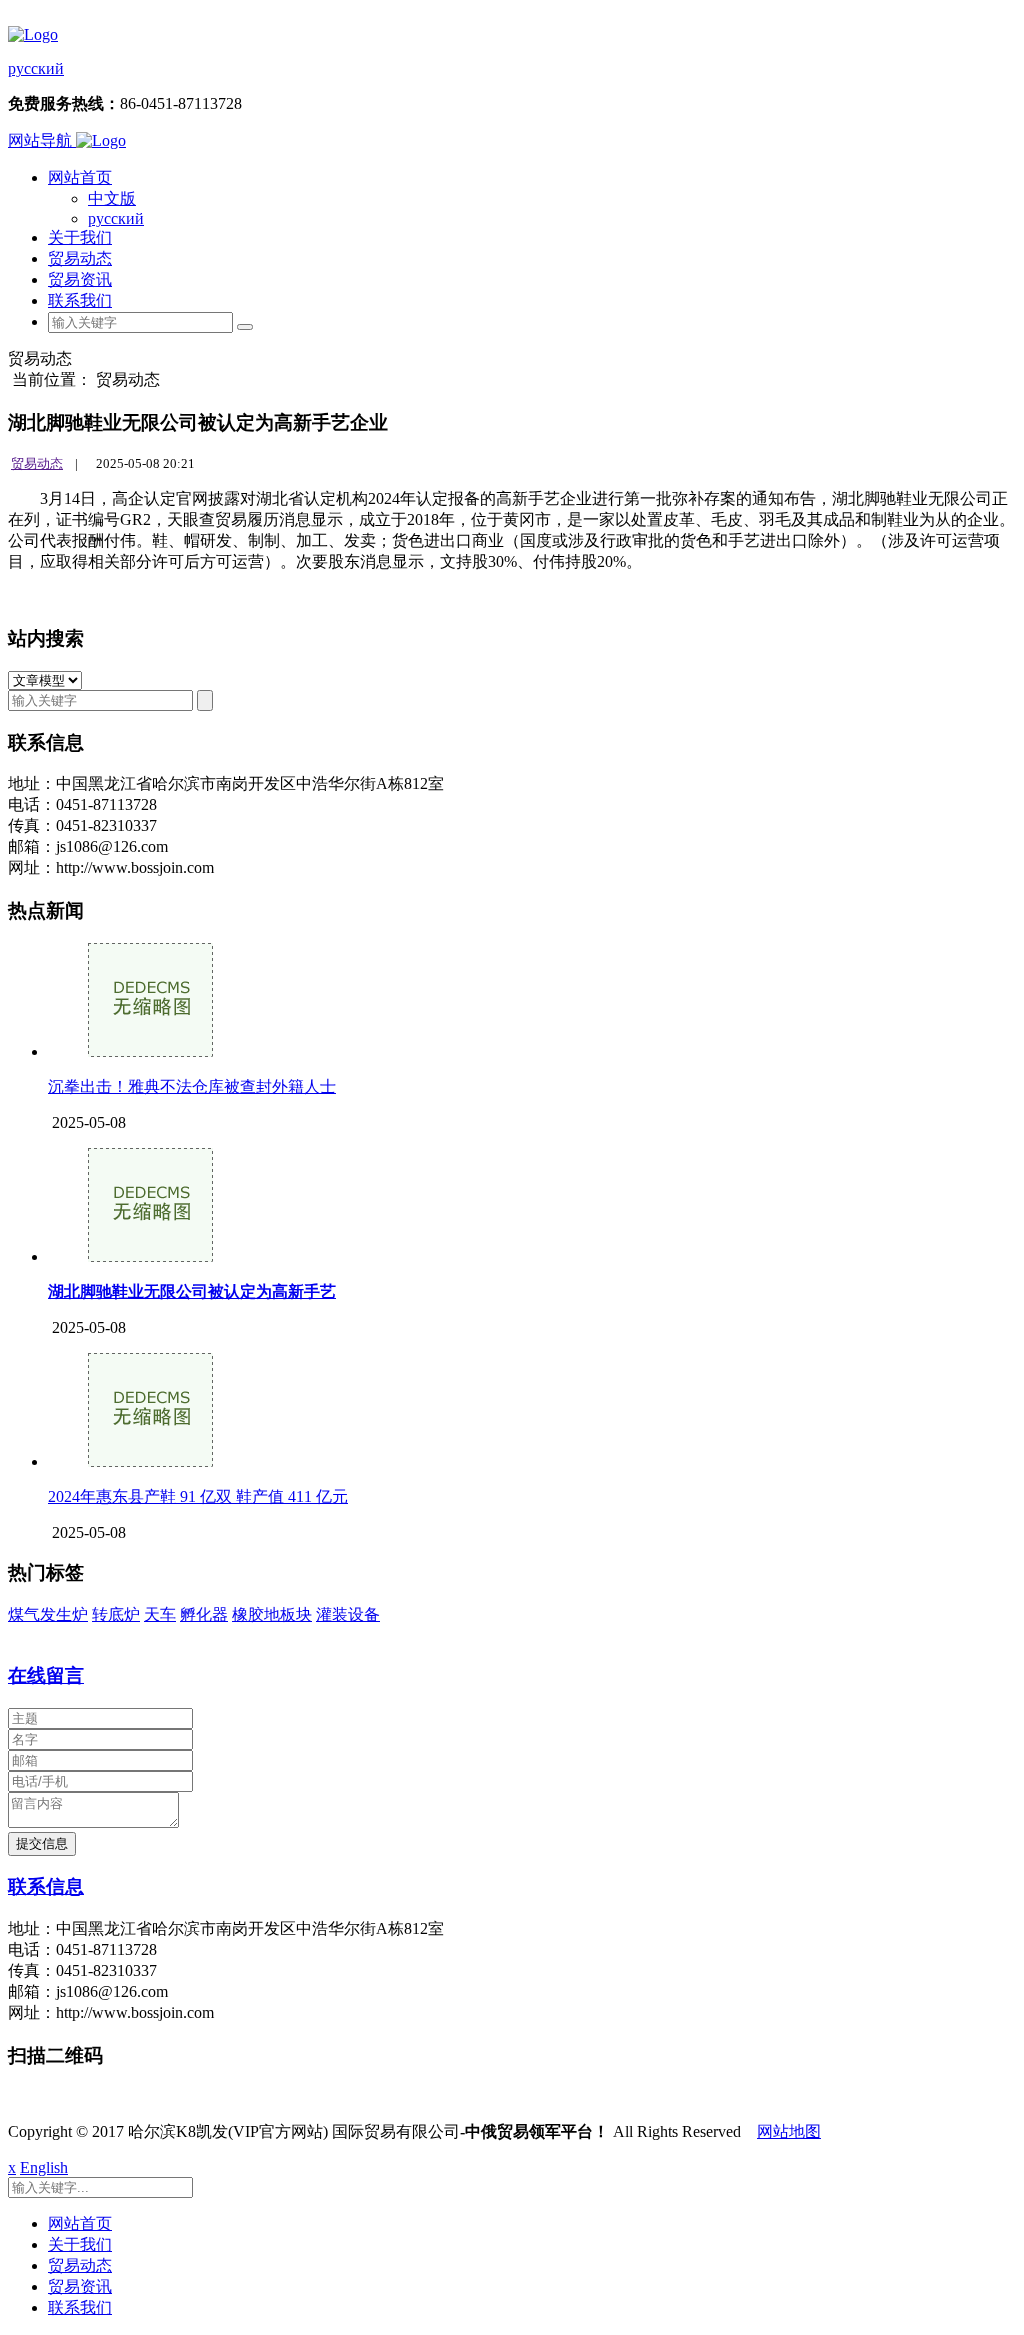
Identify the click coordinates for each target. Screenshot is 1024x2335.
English (44, 2167)
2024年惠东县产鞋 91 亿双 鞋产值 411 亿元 (198, 1496)
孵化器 (204, 1614)
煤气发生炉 (48, 1614)
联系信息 (46, 1886)
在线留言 (46, 1675)
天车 (160, 1614)
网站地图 (789, 2131)
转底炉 (116, 1614)
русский (36, 68)
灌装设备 (348, 1614)
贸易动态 (80, 258)
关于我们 (80, 237)
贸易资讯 (80, 279)
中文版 (112, 198)
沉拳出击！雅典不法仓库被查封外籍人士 (192, 1086)
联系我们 (80, 300)
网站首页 (80, 177)
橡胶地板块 (272, 1614)
